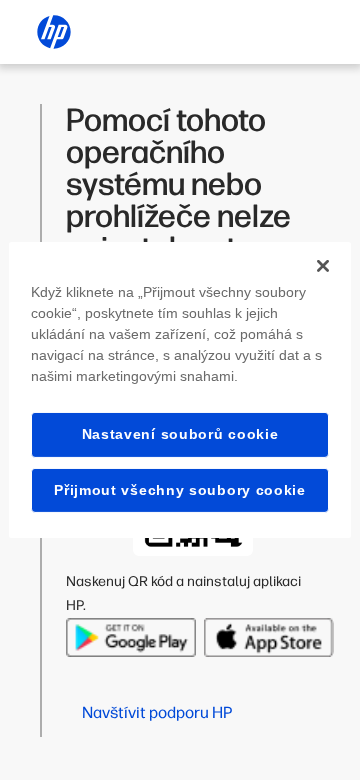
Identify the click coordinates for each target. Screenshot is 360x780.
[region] (180, 390)
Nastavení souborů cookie (180, 434)
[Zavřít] (323, 266)
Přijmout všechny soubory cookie (180, 490)
